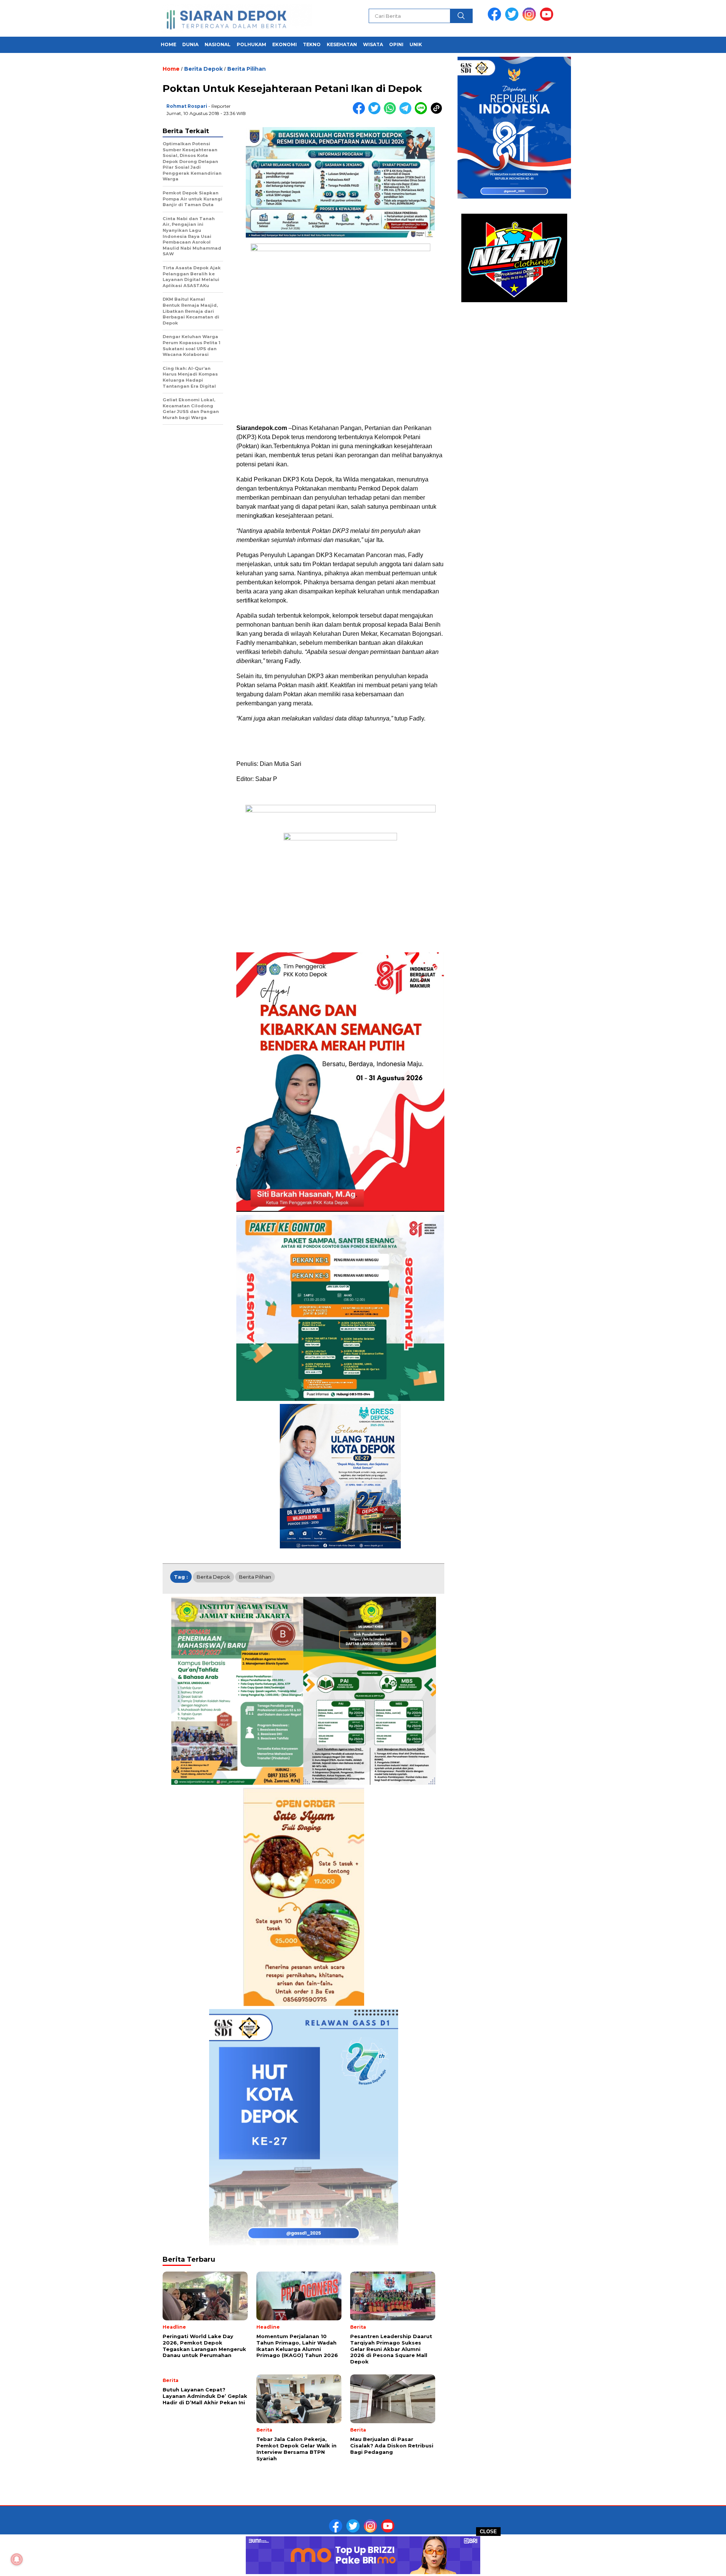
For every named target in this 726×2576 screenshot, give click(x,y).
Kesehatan (342, 44)
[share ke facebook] (361, 113)
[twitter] (513, 19)
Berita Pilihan (247, 69)
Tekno (312, 44)
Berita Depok (203, 69)
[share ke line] (423, 113)
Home (168, 44)
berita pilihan (255, 1577)
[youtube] (548, 19)
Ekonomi (285, 44)
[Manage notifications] (17, 2559)
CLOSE (488, 2532)
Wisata (373, 44)
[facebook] (496, 19)
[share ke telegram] (407, 113)
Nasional (218, 44)
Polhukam (251, 44)
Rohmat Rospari (187, 106)
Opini (396, 44)
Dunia (190, 44)
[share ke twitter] (376, 113)
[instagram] (531, 19)
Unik (416, 44)
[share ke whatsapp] (392, 113)
